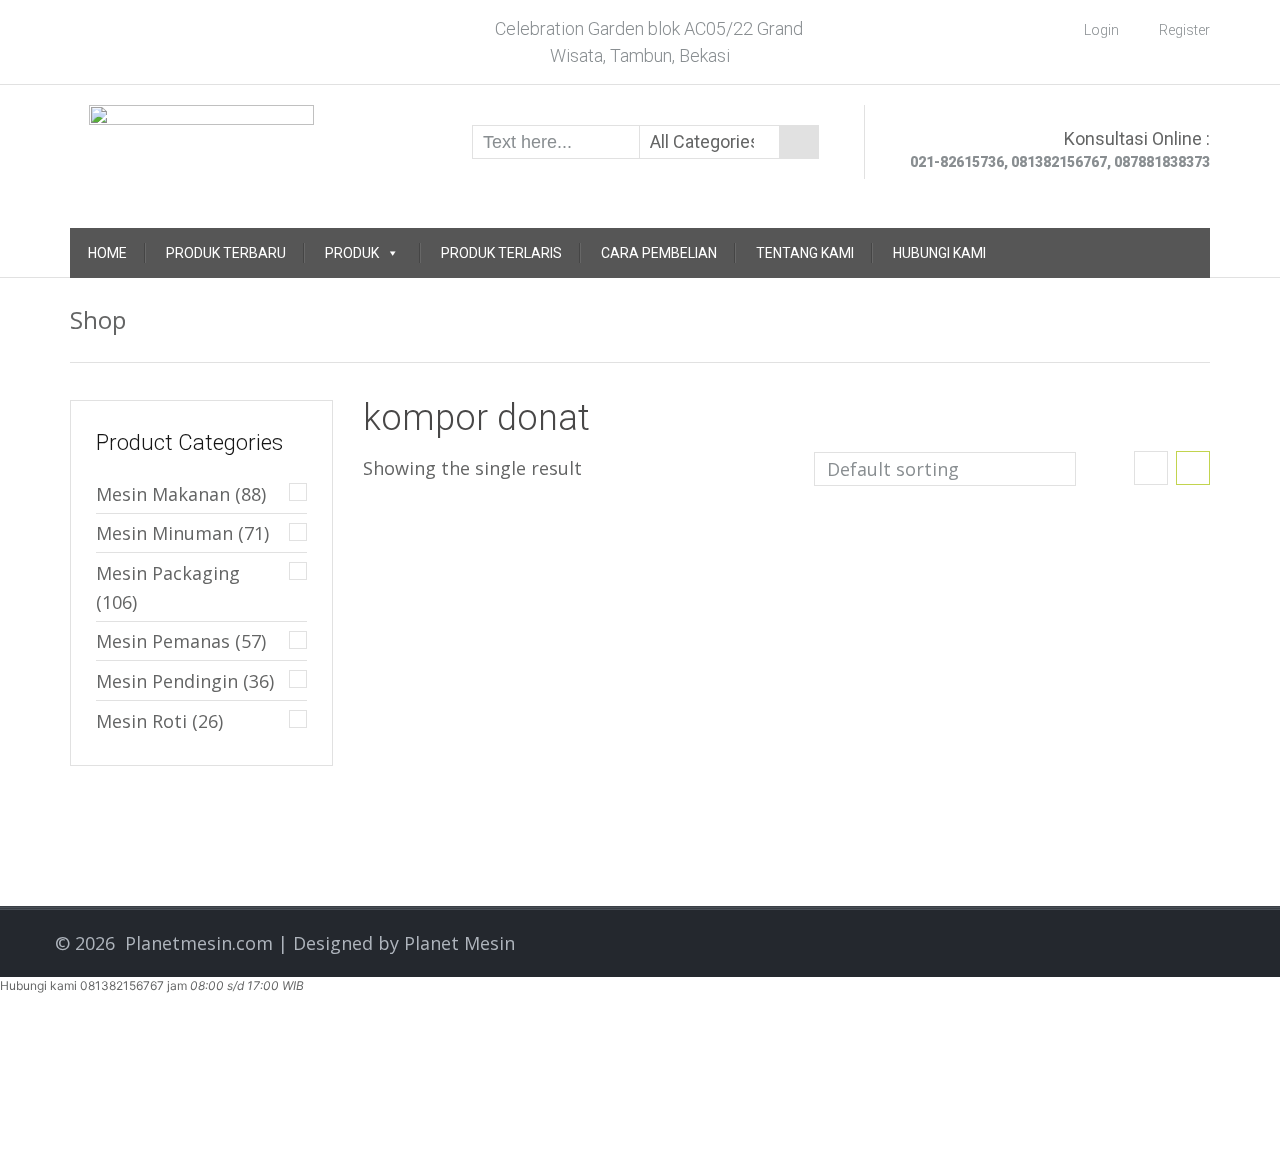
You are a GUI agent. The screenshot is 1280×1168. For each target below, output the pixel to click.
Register (1184, 30)
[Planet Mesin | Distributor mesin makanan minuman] (201, 139)
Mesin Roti (141, 721)
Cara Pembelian (659, 253)
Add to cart (571, 573)
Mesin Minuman (164, 533)
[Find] (799, 142)
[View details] (465, 532)
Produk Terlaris (501, 253)
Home (107, 253)
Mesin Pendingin (167, 681)
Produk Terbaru (226, 253)
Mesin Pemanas (163, 641)
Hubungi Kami (939, 253)
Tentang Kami (805, 253)
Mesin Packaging (168, 573)
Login (1101, 30)
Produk (352, 253)
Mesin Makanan (163, 494)
